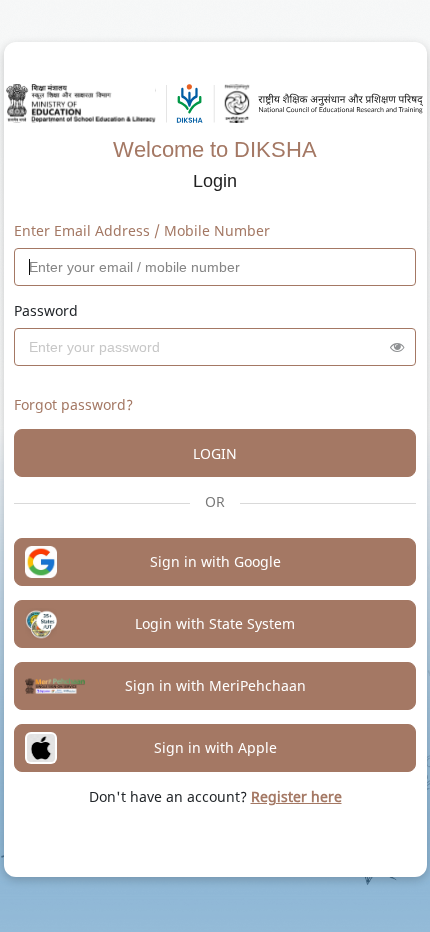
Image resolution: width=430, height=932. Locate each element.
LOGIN (215, 453)
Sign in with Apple (215, 747)
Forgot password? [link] (73, 404)
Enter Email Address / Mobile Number (142, 230)
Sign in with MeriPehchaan (215, 685)
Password (46, 310)
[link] (296, 796)
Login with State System (215, 623)
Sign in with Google (215, 561)
